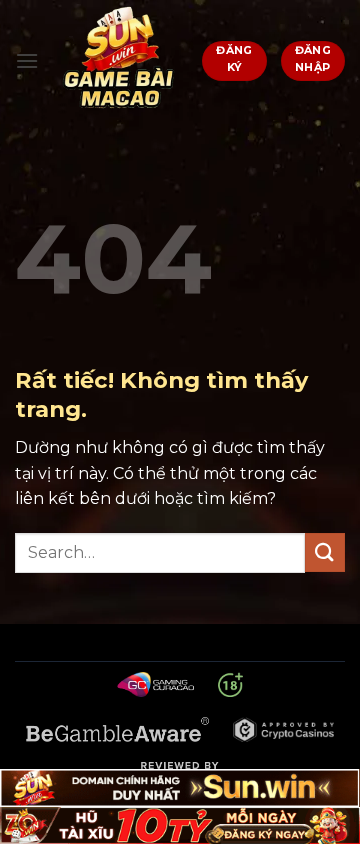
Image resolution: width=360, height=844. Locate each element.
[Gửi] (325, 552)
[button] (27, 60)
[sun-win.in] (120, 61)
